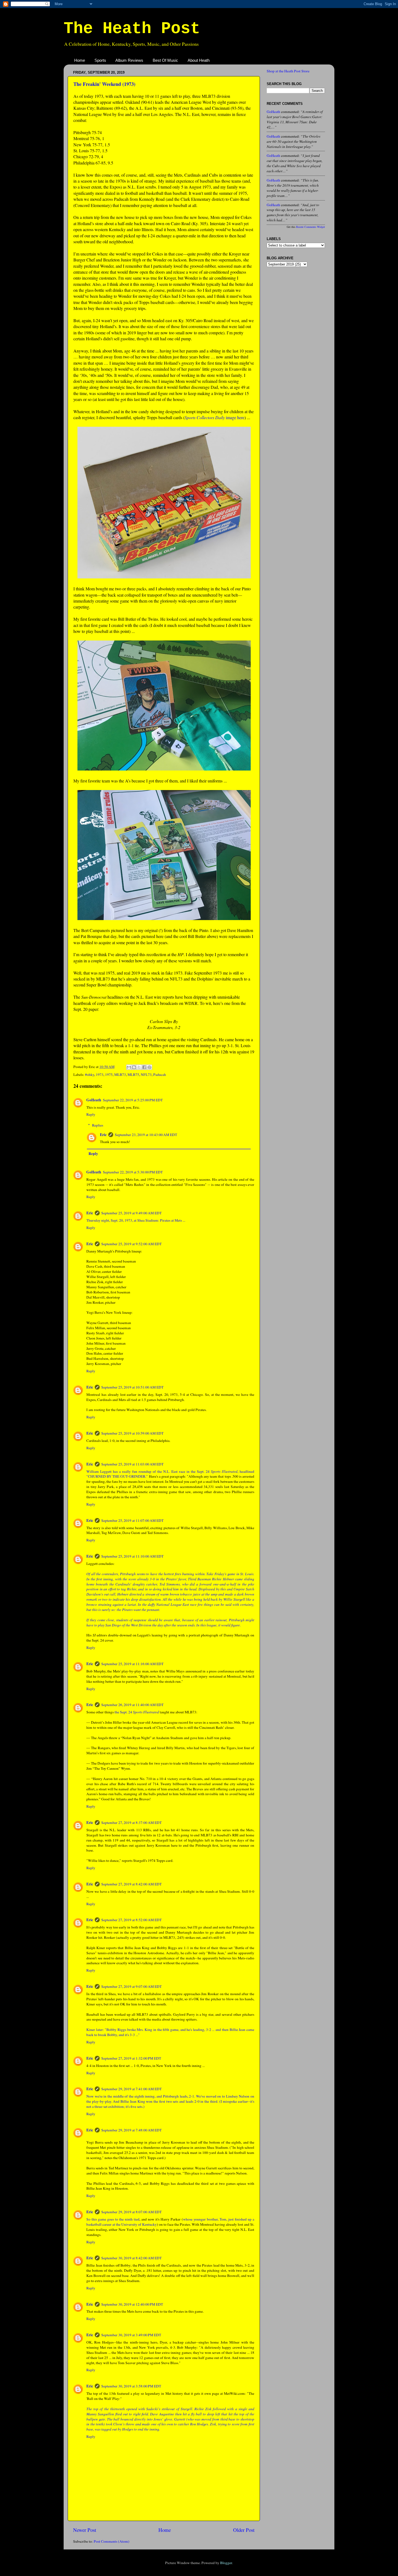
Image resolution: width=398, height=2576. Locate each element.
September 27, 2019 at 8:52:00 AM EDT (131, 1920)
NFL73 (146, 1075)
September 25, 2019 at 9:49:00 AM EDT (131, 1213)
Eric (103, 1135)
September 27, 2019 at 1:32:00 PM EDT (131, 2058)
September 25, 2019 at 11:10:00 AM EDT (132, 1556)
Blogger (226, 2563)
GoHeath (94, 1100)
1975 (109, 1075)
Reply (91, 1114)
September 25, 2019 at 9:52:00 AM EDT (131, 1244)
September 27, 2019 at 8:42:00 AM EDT (131, 1884)
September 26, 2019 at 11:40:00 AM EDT (132, 1705)
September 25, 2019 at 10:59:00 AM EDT (132, 1433)
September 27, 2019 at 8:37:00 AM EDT (131, 1823)
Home (80, 60)
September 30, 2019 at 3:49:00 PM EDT (131, 2335)
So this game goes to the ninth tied (113, 2219)
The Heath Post (132, 29)
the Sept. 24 (137, 1712)
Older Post (244, 2530)
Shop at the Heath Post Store (288, 71)
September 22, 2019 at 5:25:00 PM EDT (133, 1100)
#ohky (90, 1075)
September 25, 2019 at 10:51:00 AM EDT (132, 1387)
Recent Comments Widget (311, 227)
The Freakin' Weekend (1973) (104, 84)
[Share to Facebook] (144, 1067)
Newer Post (85, 2530)
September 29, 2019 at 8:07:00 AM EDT (131, 2212)
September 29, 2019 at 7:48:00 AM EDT (131, 2130)
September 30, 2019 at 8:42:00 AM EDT (131, 2258)
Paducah (160, 1075)
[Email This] (129, 1067)
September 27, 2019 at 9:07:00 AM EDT (131, 1986)
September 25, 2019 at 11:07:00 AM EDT (132, 1520)
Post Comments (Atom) (112, 2541)
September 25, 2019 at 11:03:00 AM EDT (132, 1464)
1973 (100, 1075)
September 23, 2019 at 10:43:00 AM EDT (146, 1135)
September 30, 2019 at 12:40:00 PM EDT (132, 2304)
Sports (100, 60)
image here (215, 417)
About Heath (199, 60)
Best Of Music (165, 60)
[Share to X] (139, 1067)
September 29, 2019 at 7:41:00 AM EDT (131, 2089)
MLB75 (133, 1075)
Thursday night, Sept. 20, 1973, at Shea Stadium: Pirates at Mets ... (136, 1220)
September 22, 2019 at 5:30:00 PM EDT (133, 1172)
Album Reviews (129, 60)
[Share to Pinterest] (149, 1067)
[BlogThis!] (134, 1067)
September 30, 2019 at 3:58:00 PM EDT (131, 2386)
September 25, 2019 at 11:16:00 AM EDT (132, 1664)
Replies (98, 1125)
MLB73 (120, 1075)
